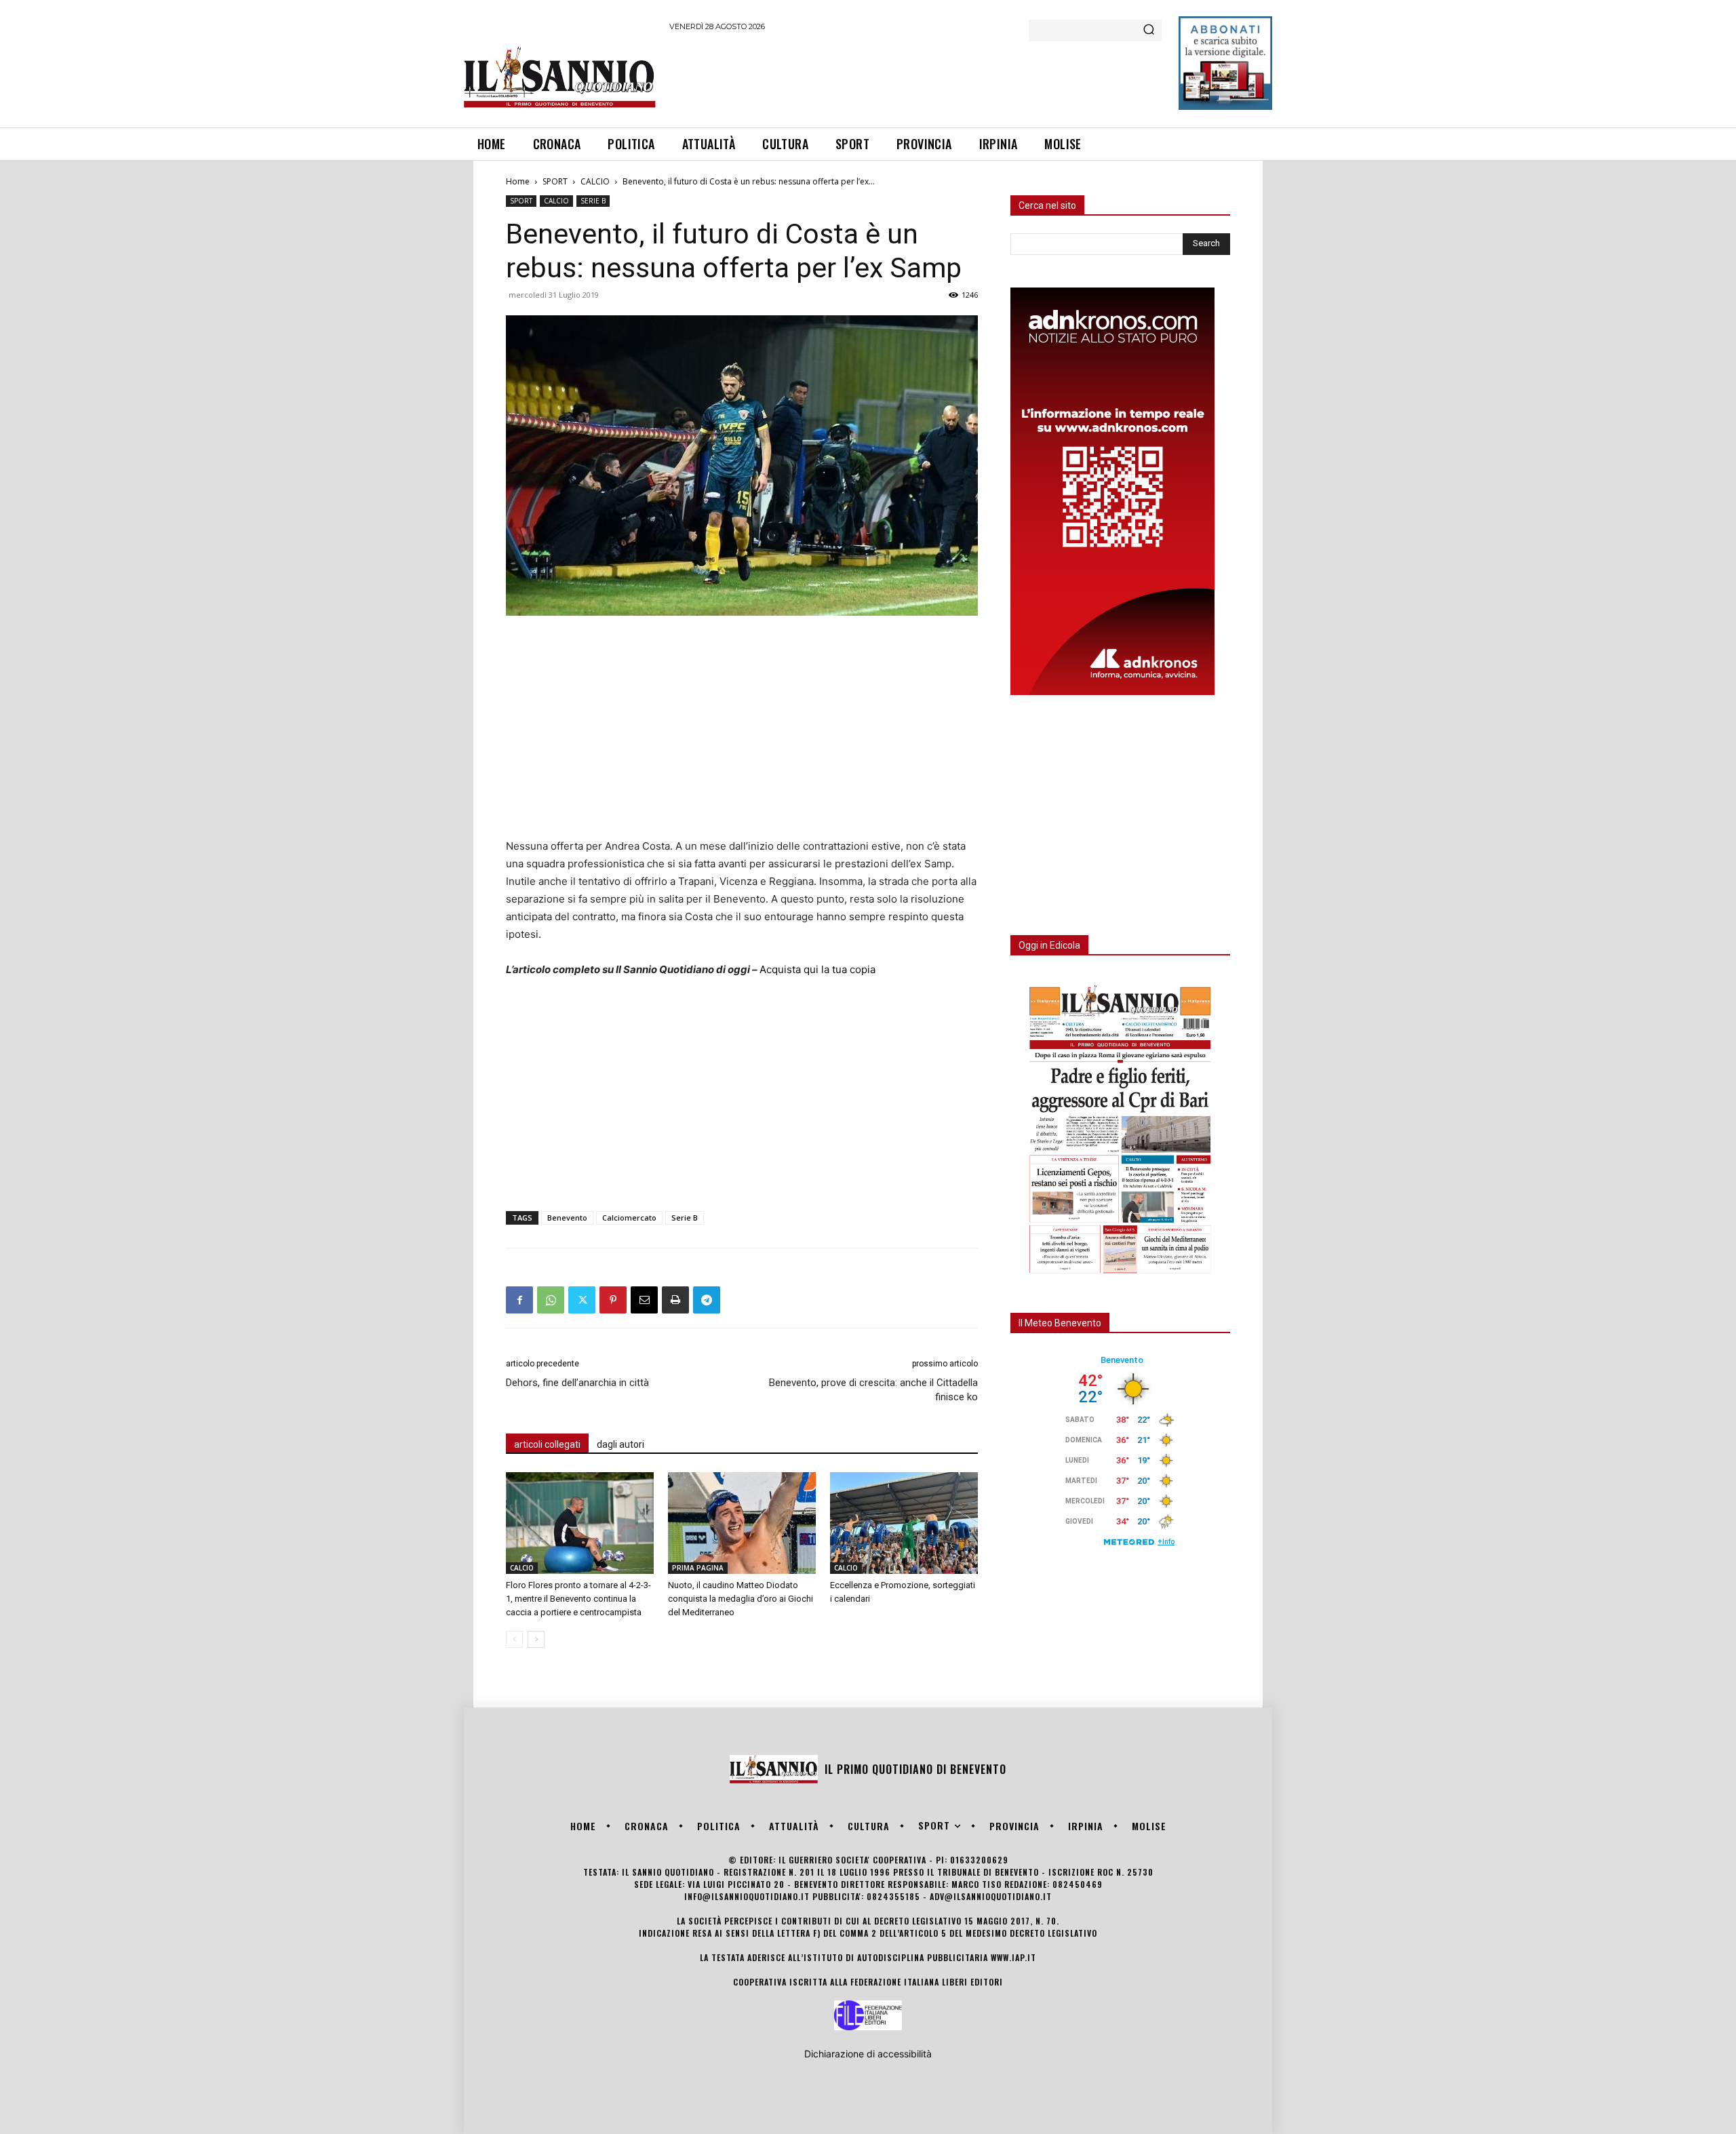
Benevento (567, 1218)
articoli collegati (547, 1444)
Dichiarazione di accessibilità (868, 2054)
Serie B (685, 1218)
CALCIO (595, 181)
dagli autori (620, 1444)
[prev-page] (514, 1639)
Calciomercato (629, 1218)
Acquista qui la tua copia (817, 969)
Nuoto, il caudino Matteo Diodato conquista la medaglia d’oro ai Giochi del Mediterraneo (741, 1599)
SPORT (555, 181)
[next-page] (536, 1639)
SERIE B (593, 201)
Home (518, 181)
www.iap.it (1013, 1957)
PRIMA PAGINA (698, 1568)
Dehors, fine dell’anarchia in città (577, 1383)
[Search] (1149, 31)
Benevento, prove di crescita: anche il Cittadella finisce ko (873, 1390)
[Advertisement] (916, 77)
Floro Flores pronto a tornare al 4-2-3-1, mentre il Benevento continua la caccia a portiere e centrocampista (578, 1599)
